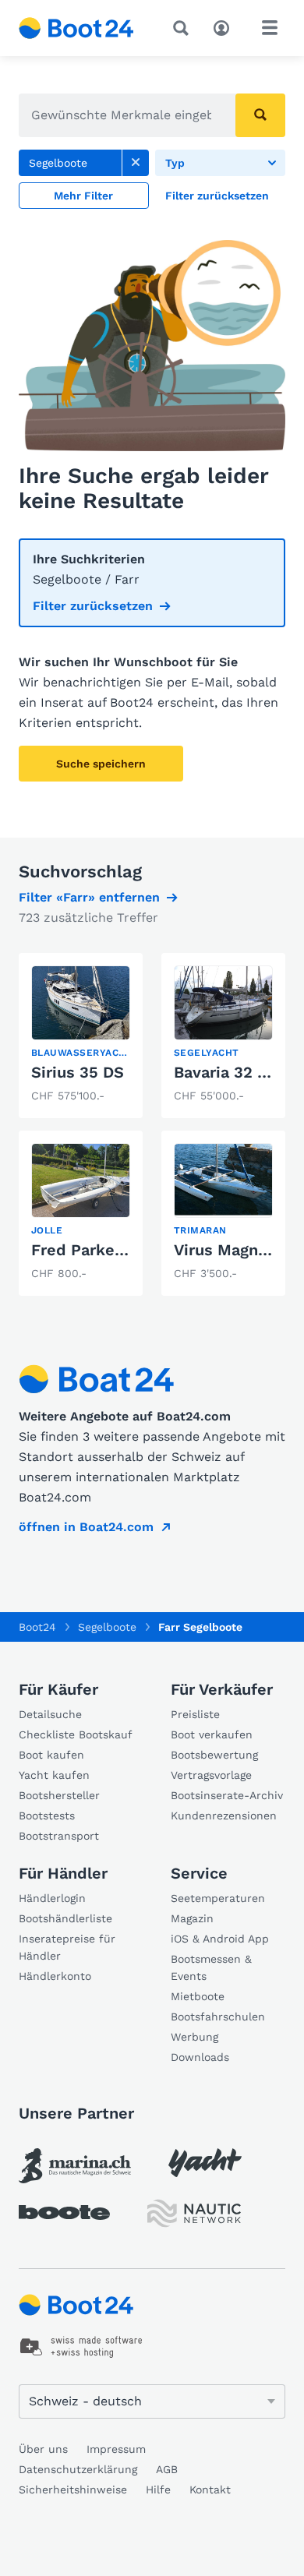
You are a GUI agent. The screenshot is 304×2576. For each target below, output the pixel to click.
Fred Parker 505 (93, 1250)
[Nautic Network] (194, 2213)
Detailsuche (50, 1714)
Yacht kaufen (54, 1775)
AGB (167, 2469)
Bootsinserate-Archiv (227, 1795)
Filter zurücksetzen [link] (93, 606)
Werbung (194, 2037)
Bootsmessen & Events (211, 1967)
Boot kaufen (51, 1755)
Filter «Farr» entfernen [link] (89, 897)
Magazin (192, 1918)
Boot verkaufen (212, 1734)
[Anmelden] (225, 26)
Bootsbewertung (214, 1755)
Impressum (116, 2449)
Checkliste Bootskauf (76, 1734)
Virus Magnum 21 (238, 1250)
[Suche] (184, 28)
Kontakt (210, 2490)
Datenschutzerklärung (78, 2469)
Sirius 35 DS (78, 1072)
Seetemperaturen (218, 1898)
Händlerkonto (55, 1976)
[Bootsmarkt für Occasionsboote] (76, 28)
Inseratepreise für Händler (67, 1947)
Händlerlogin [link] (52, 1898)
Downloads (200, 2057)
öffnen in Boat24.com (86, 1527)
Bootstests (47, 1816)
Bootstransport (59, 1836)
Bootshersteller (59, 1795)
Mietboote (198, 1996)
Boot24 (37, 1627)
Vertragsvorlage (211, 1775)
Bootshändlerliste (65, 1918)
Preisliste (195, 1714)
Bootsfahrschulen (218, 2017)
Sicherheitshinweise (73, 2490)
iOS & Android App (220, 1939)
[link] (136, 163)
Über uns (43, 2449)
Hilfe (158, 2490)
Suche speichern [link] (101, 764)
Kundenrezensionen (224, 1816)
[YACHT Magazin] (205, 2163)
